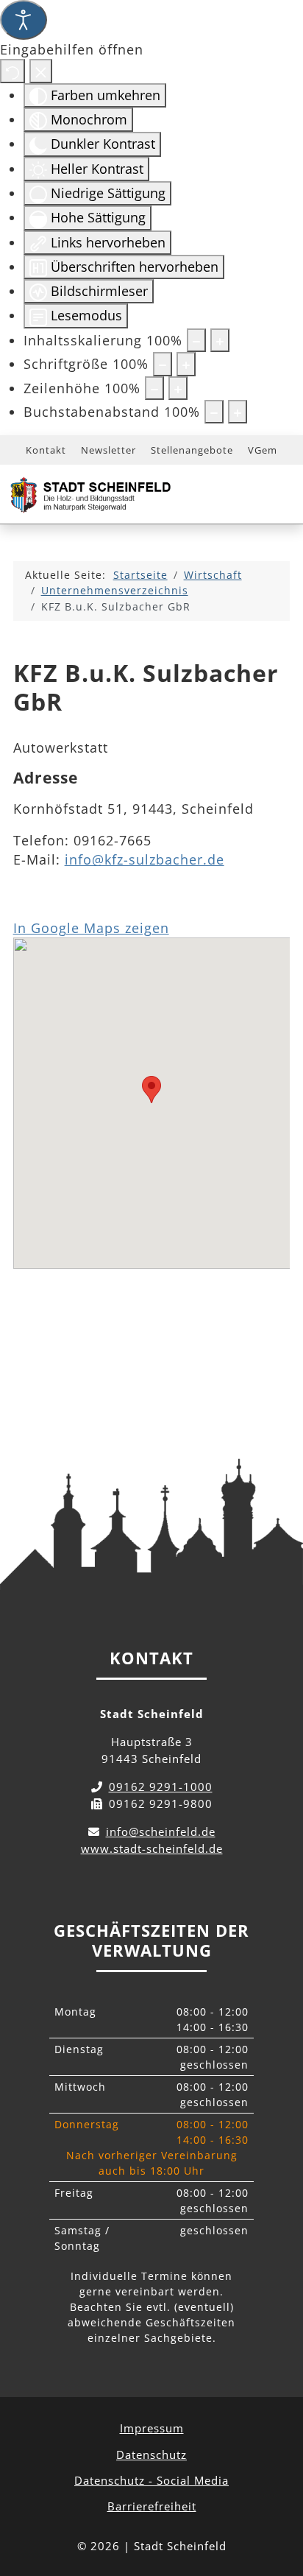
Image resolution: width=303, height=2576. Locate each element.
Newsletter (108, 450)
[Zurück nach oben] (278, 2499)
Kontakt (46, 450)
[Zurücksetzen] (13, 71)
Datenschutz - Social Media (151, 2480)
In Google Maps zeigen (91, 928)
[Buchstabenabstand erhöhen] (238, 412)
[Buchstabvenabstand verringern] (214, 412)
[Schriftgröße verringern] (163, 364)
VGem (263, 450)
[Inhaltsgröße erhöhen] (220, 340)
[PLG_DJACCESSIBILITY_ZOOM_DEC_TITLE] (196, 340)
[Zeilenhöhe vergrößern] (178, 388)
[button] (151, 1090)
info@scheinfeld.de (161, 1831)
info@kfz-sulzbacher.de (145, 859)
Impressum (152, 2428)
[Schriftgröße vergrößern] (186, 364)
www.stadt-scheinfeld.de (152, 1848)
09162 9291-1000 (161, 1787)
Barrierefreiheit (152, 2506)
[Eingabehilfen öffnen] (24, 20)
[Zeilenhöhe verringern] (154, 388)
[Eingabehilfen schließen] (41, 71)
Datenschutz (151, 2454)
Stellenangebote (192, 450)
